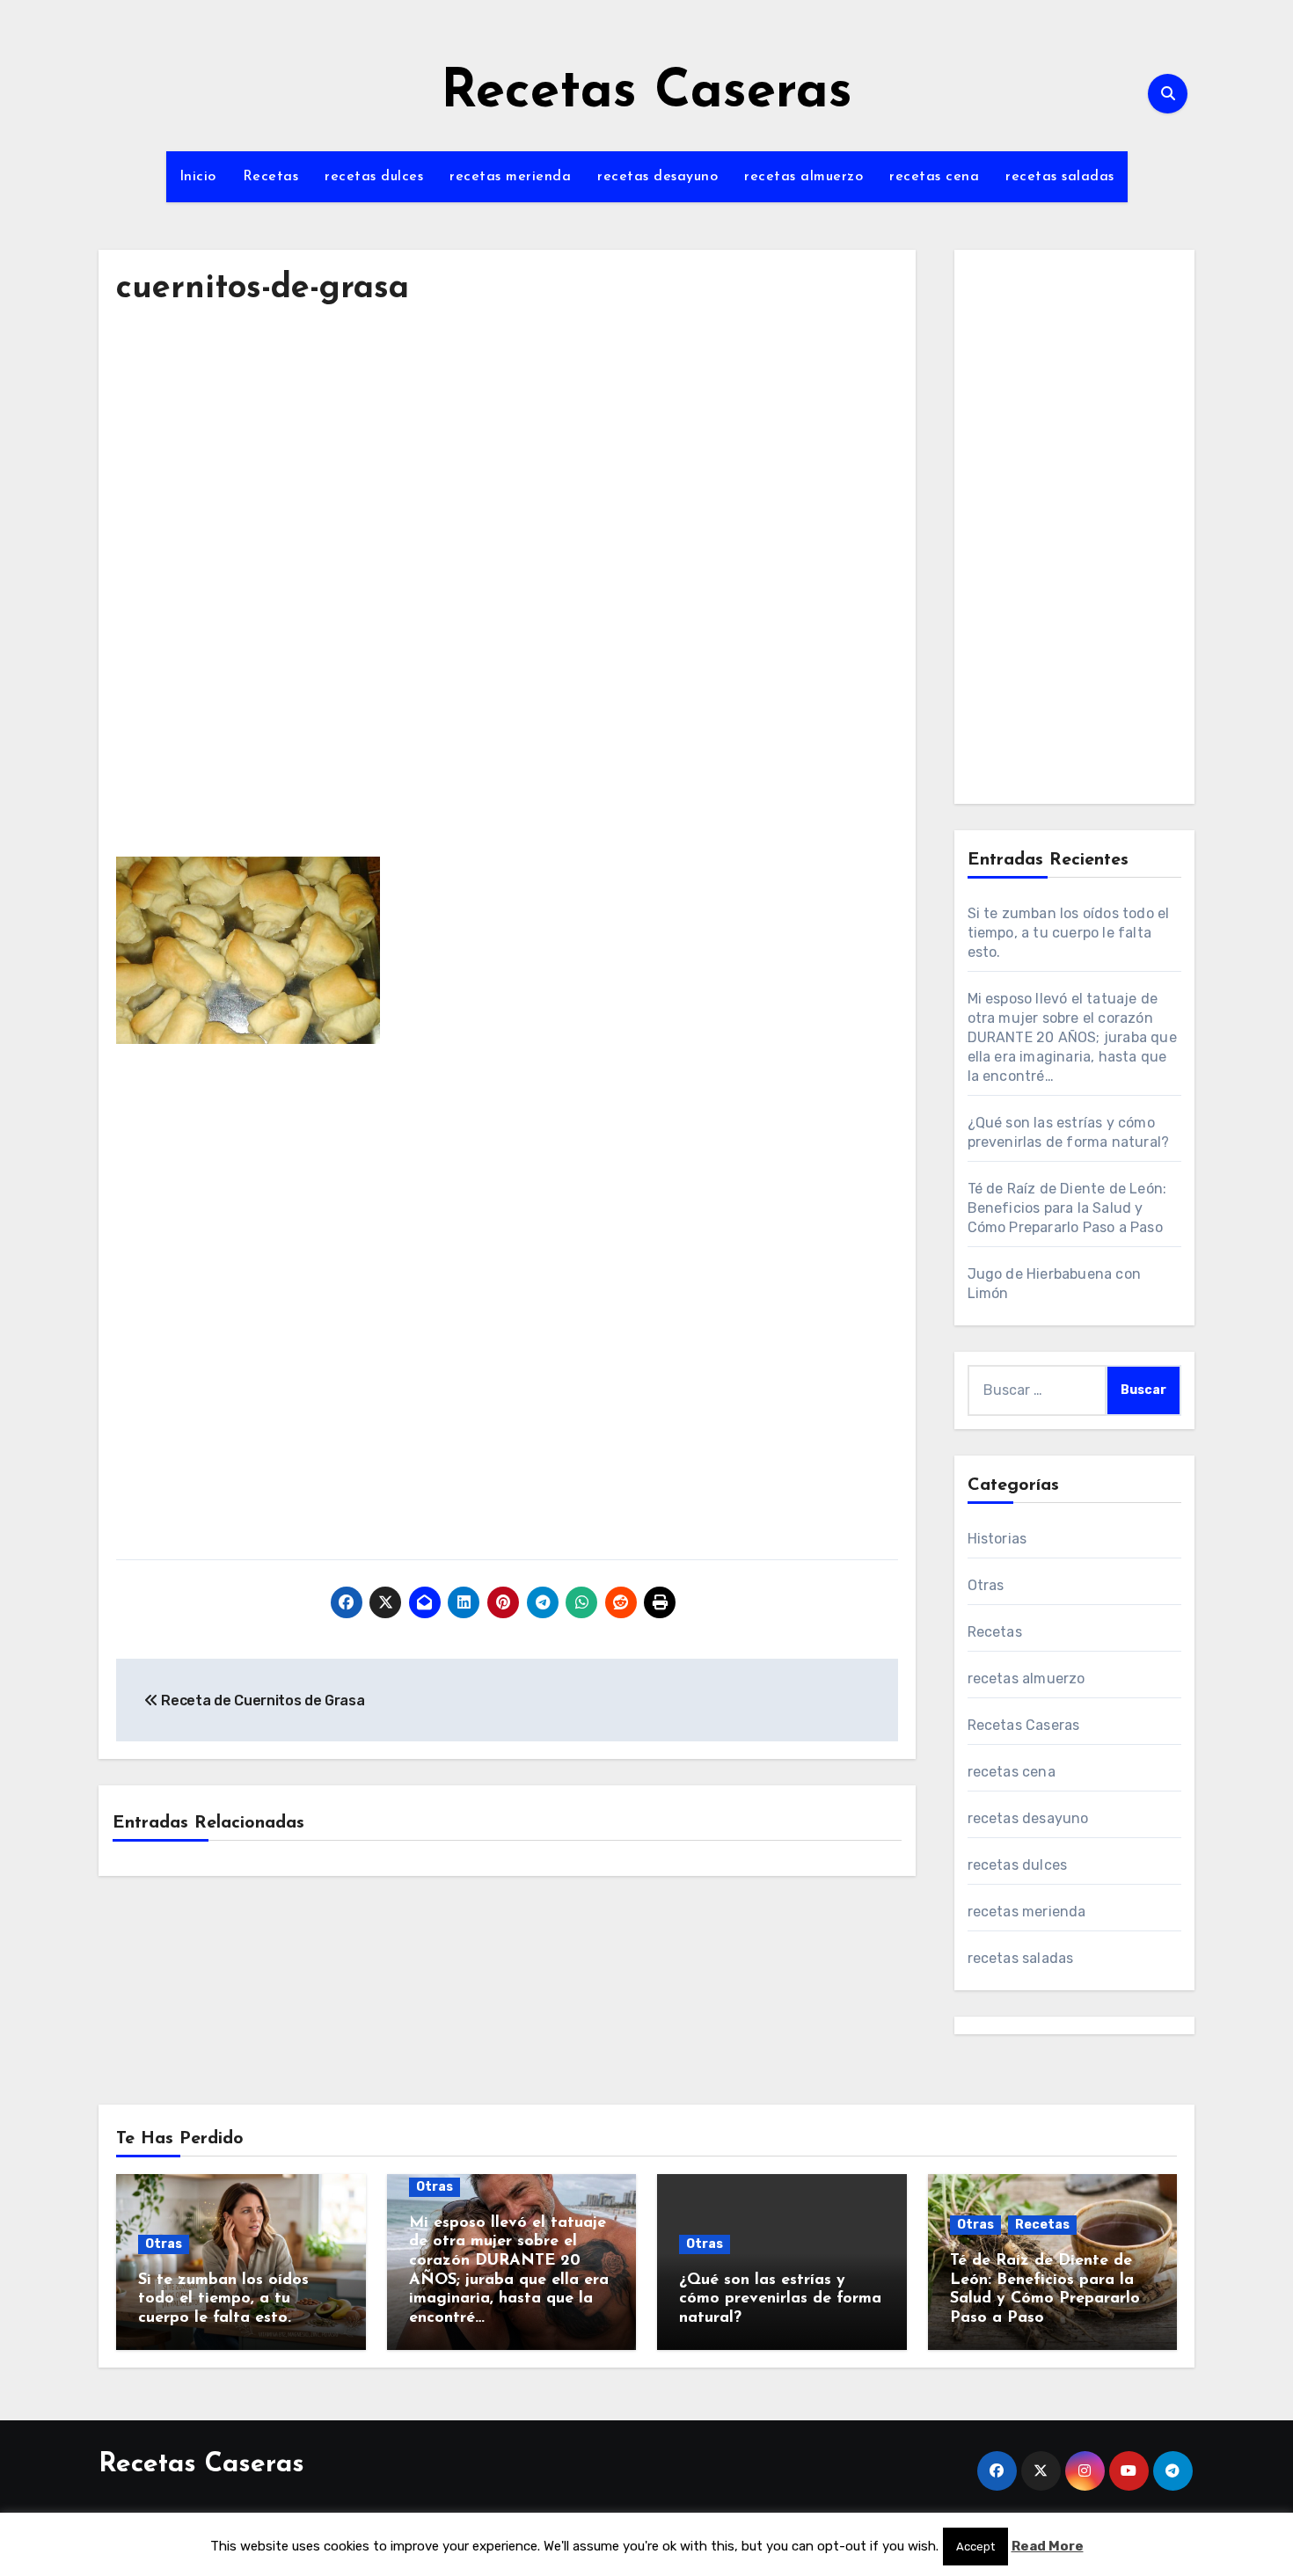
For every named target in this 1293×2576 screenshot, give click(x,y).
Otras (986, 1585)
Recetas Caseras (646, 93)
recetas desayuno (657, 177)
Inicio (198, 177)
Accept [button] (975, 2547)
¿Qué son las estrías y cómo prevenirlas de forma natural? (780, 2299)
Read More (1048, 2546)
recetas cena (934, 177)
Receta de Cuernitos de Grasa (261, 1700)
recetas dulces (374, 177)
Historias (997, 1539)
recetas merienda (510, 177)
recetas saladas (1060, 177)
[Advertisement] (510, 487)
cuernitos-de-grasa (263, 289)
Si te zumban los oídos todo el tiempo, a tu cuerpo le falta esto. (1069, 933)
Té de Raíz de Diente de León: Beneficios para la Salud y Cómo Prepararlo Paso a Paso (1067, 1208)
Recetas (271, 177)
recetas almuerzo (804, 177)
